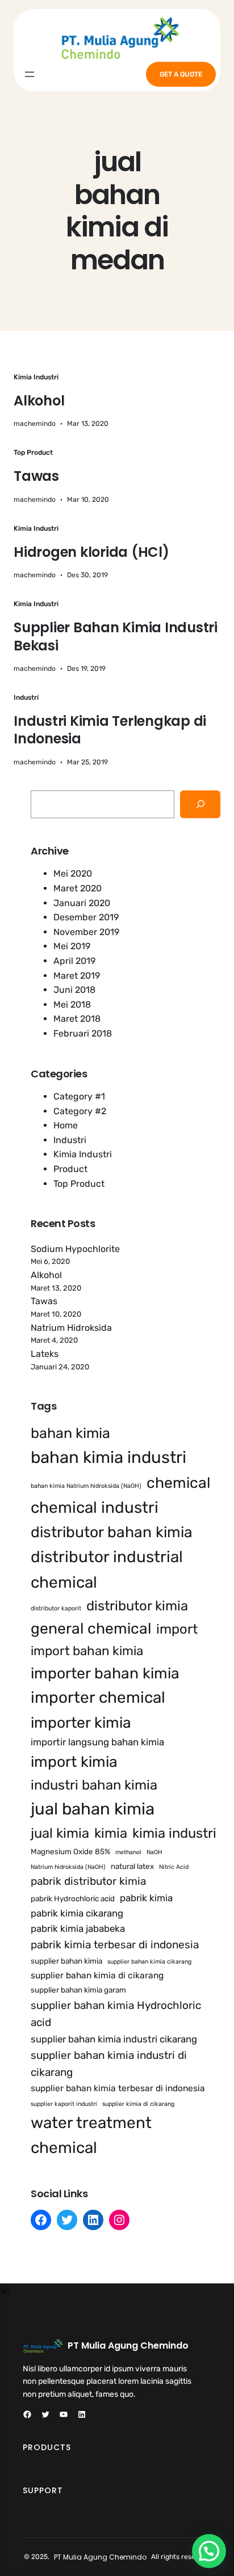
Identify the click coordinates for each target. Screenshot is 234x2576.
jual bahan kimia (93, 1809)
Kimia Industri (36, 377)
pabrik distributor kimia (88, 1881)
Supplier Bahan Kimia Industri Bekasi (116, 636)
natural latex (132, 1866)
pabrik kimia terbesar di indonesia (115, 1945)
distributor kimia (137, 1606)
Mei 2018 (72, 1004)
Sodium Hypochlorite (75, 1249)
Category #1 (79, 1096)
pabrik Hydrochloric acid (73, 1898)
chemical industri (95, 1507)
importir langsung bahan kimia (97, 1742)
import (177, 1629)
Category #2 (80, 1111)
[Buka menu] (30, 74)
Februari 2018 (83, 1033)
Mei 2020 (73, 874)
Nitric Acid (174, 1867)
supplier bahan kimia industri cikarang (114, 2039)
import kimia (74, 1762)
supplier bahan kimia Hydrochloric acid (116, 2014)
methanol (128, 1852)
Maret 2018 (77, 1019)
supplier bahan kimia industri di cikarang (109, 2064)
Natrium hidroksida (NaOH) (68, 1867)
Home (66, 1125)
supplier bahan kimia (66, 1961)
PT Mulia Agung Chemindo (128, 2346)
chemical (178, 1483)
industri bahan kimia (94, 1785)
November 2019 (86, 932)
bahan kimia (70, 1433)
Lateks (45, 1354)
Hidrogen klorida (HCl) (91, 552)
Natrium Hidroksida (71, 1328)
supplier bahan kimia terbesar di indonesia (118, 2088)
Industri (26, 697)
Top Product (33, 452)
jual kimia (60, 1833)
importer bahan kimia (105, 1673)
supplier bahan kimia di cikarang (97, 1976)
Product (70, 1169)
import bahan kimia (87, 1651)
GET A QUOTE (181, 74)
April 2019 (74, 961)
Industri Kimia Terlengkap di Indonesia (110, 730)
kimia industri (174, 1833)
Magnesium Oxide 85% (70, 1851)
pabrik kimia (146, 1898)
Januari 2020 (82, 903)
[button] (209, 2551)
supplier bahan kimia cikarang (149, 1962)
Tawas (36, 476)
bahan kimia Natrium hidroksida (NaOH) (86, 1486)
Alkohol (39, 401)
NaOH (154, 1852)
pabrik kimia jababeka (78, 1928)
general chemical (91, 1628)
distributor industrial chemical (107, 1570)
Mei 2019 (72, 946)
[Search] (200, 804)
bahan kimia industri (108, 1457)
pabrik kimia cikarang (77, 1913)
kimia (111, 1833)
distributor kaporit (56, 1608)
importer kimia (81, 1723)
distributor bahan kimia (112, 1532)
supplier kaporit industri (64, 2104)
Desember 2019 (86, 917)
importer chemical (98, 1697)
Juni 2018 (74, 990)
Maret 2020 (78, 888)
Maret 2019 (77, 976)
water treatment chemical (91, 2135)
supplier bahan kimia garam (78, 1990)
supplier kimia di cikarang (138, 2104)
